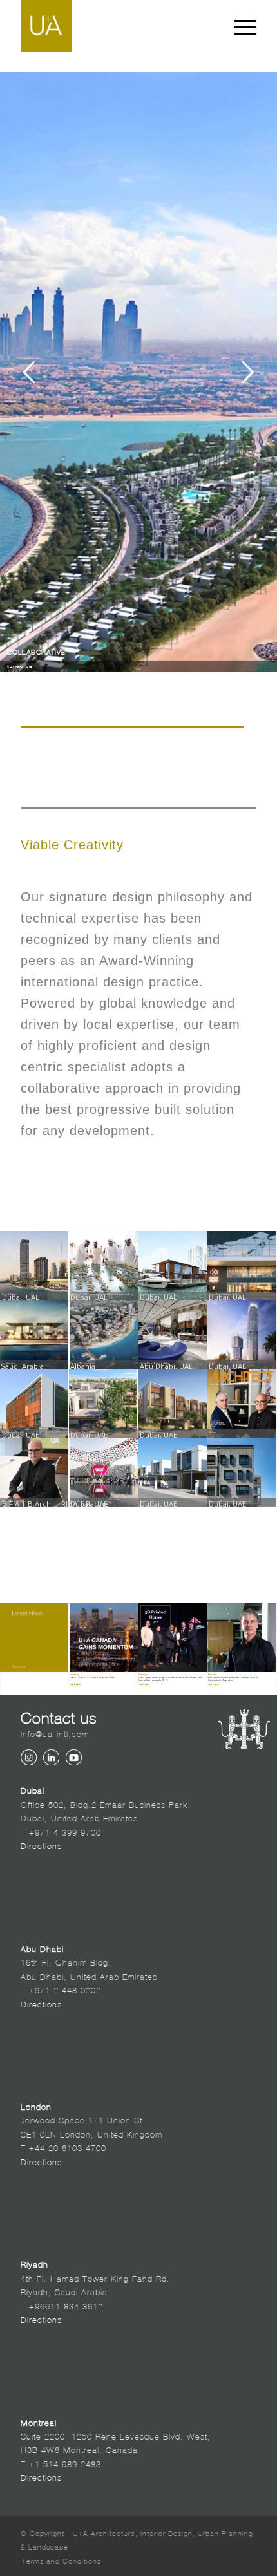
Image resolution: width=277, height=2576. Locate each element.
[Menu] (239, 26)
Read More (75, 1684)
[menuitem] (58, 2561)
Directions (41, 1845)
